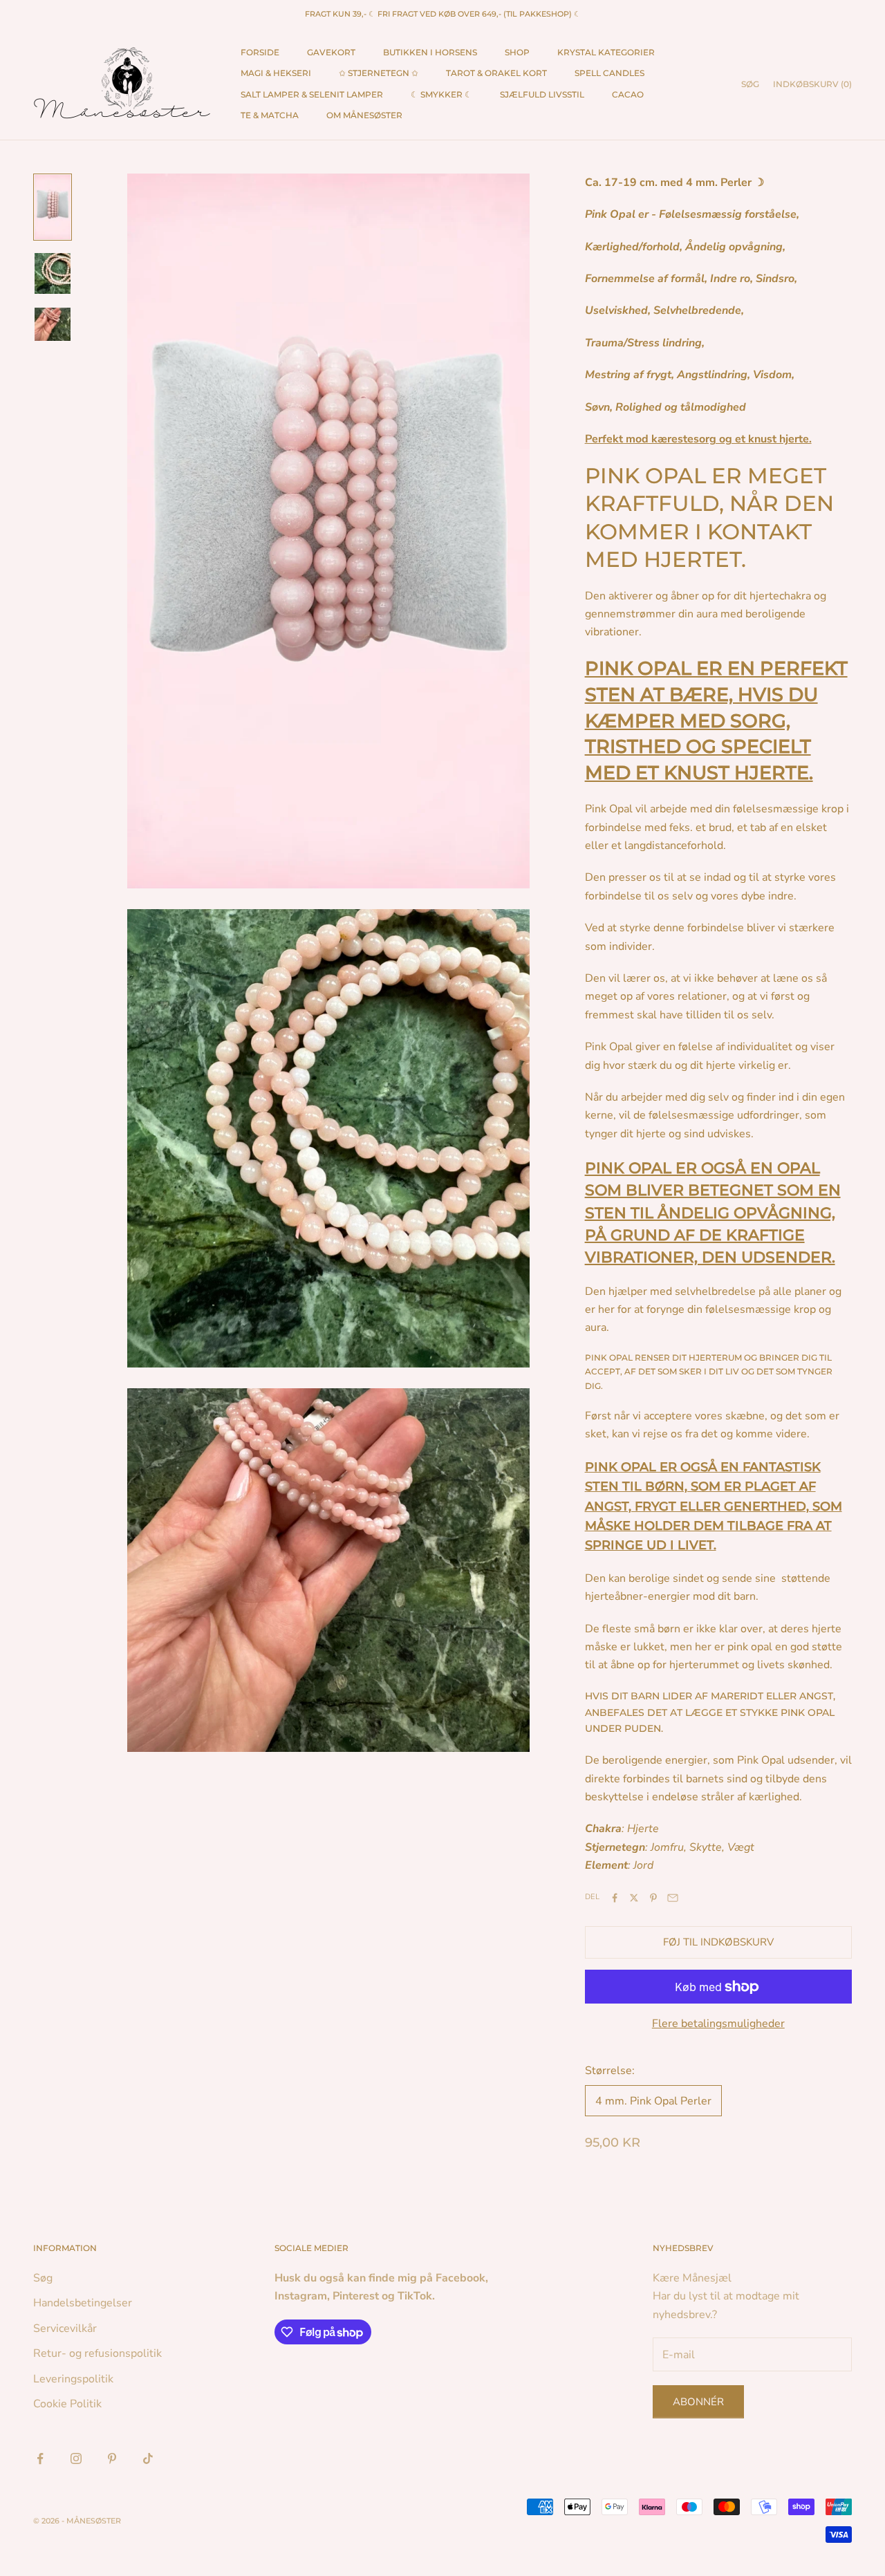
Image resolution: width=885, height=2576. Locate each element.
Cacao (628, 94)
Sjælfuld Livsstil (542, 94)
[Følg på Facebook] (40, 2458)
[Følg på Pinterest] (112, 2458)
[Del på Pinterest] (653, 1898)
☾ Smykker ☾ (441, 94)
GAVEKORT (331, 52)
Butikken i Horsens (430, 52)
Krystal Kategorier (606, 52)
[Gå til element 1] (53, 207)
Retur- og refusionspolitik (97, 2353)
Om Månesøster (364, 115)
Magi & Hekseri (276, 73)
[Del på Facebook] (615, 1898)
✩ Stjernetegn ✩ (379, 73)
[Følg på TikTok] (148, 2458)
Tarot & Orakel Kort (496, 73)
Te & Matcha (270, 115)
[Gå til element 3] (53, 324)
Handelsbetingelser (83, 2303)
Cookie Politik (67, 2404)
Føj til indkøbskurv (718, 1942)
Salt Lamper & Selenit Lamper (312, 94)
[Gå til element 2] (53, 273)
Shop (517, 52)
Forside (260, 52)
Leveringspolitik (73, 2379)
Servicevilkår (65, 2328)
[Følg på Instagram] (76, 2458)
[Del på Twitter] (634, 1898)
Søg (43, 2278)
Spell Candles (609, 73)
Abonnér (698, 2402)
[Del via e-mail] (673, 1898)
